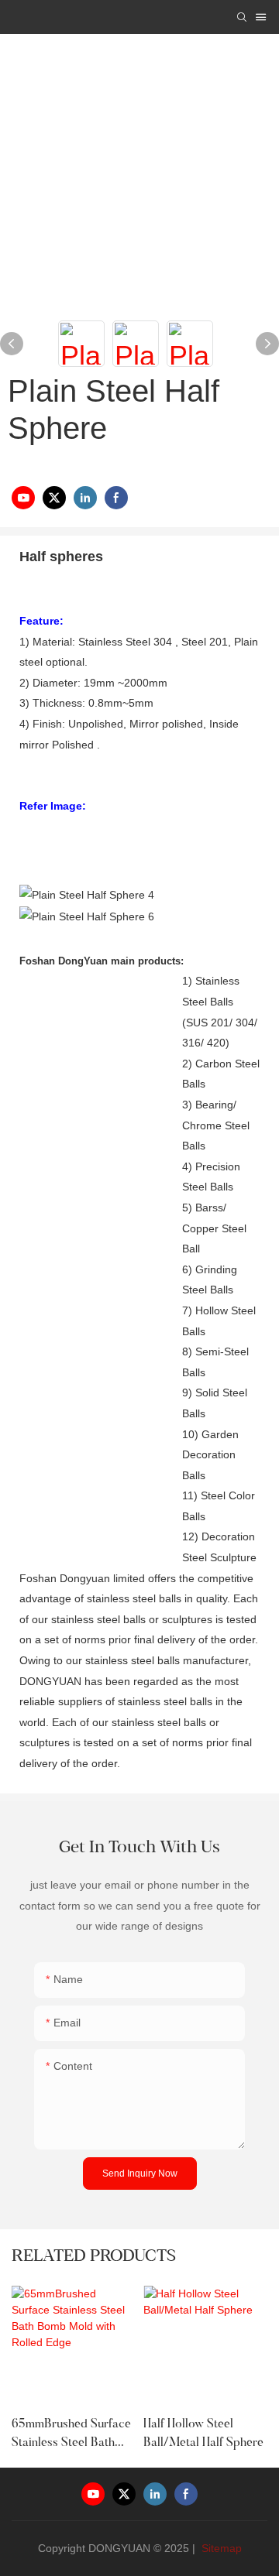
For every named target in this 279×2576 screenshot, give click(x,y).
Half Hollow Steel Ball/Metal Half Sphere (203, 2434)
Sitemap (220, 2548)
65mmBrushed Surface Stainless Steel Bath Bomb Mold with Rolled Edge (71, 2435)
